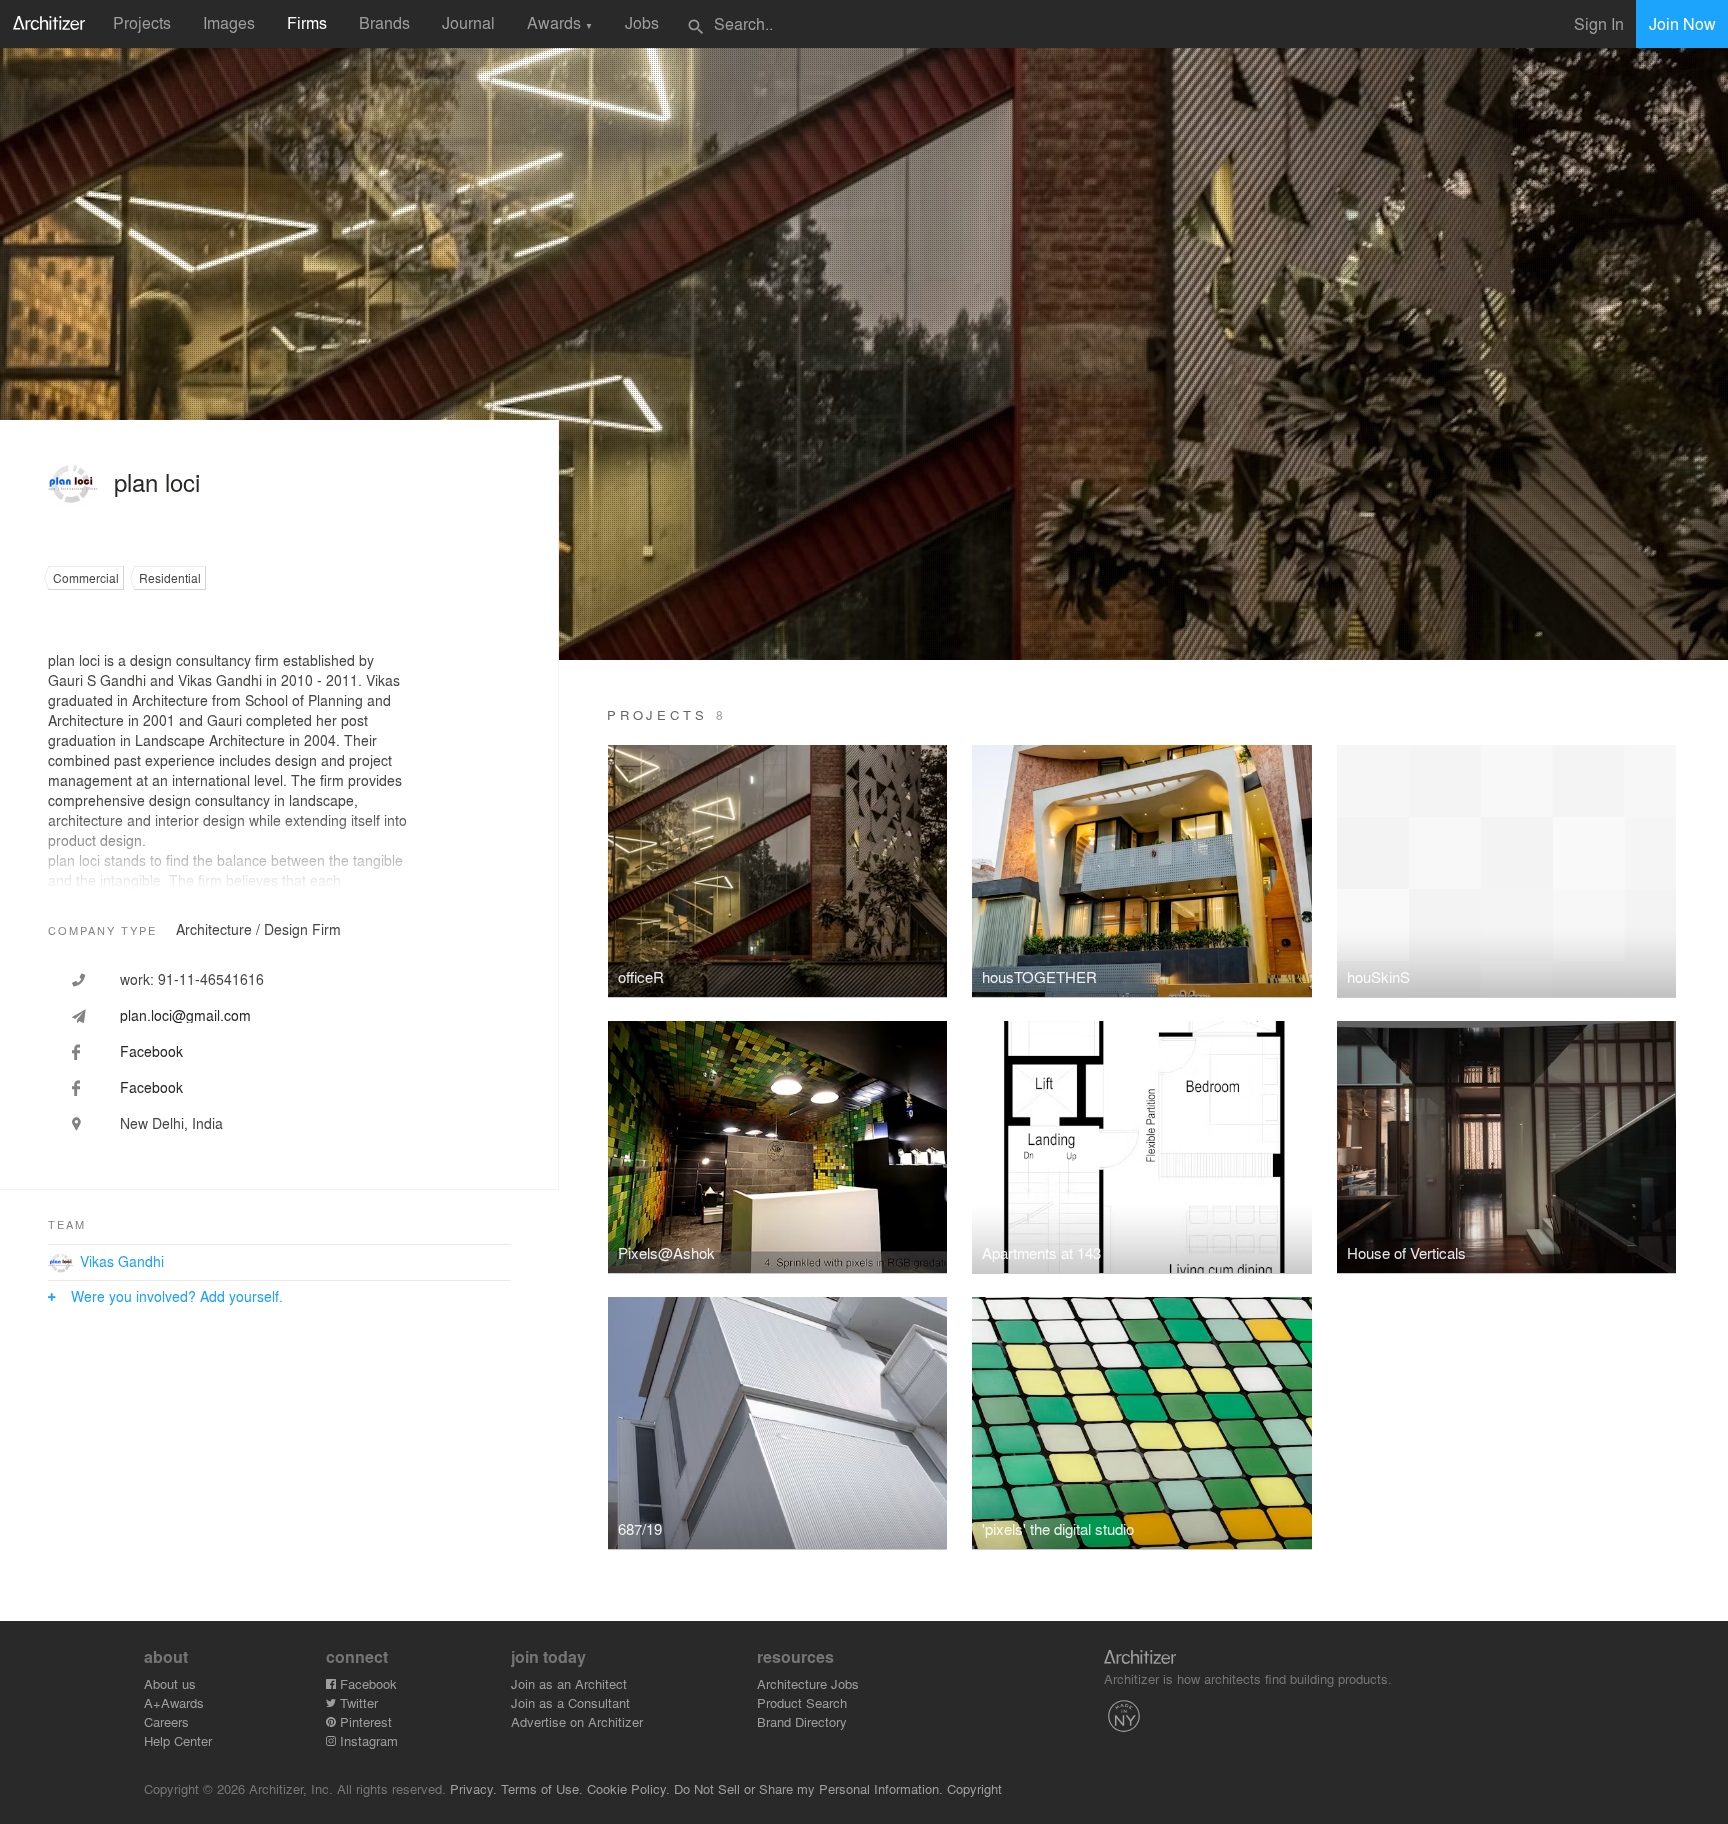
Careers (166, 1721)
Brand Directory (802, 1721)
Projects (142, 22)
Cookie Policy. (628, 1788)
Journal (468, 22)
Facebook (366, 1683)
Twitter (357, 1702)
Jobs (642, 22)
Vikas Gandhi (122, 1261)
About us (170, 1683)
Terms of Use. (542, 1788)
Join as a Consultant (570, 1702)
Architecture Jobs (808, 1683)
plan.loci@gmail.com (185, 1015)
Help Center (178, 1740)
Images (229, 22)
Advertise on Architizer (577, 1721)
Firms (307, 22)
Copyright (974, 1788)
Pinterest (364, 1721)
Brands (384, 22)
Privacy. (473, 1788)
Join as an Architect (569, 1683)
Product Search (802, 1702)
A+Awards (174, 1702)
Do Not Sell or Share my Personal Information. (808, 1788)
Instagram (367, 1740)
